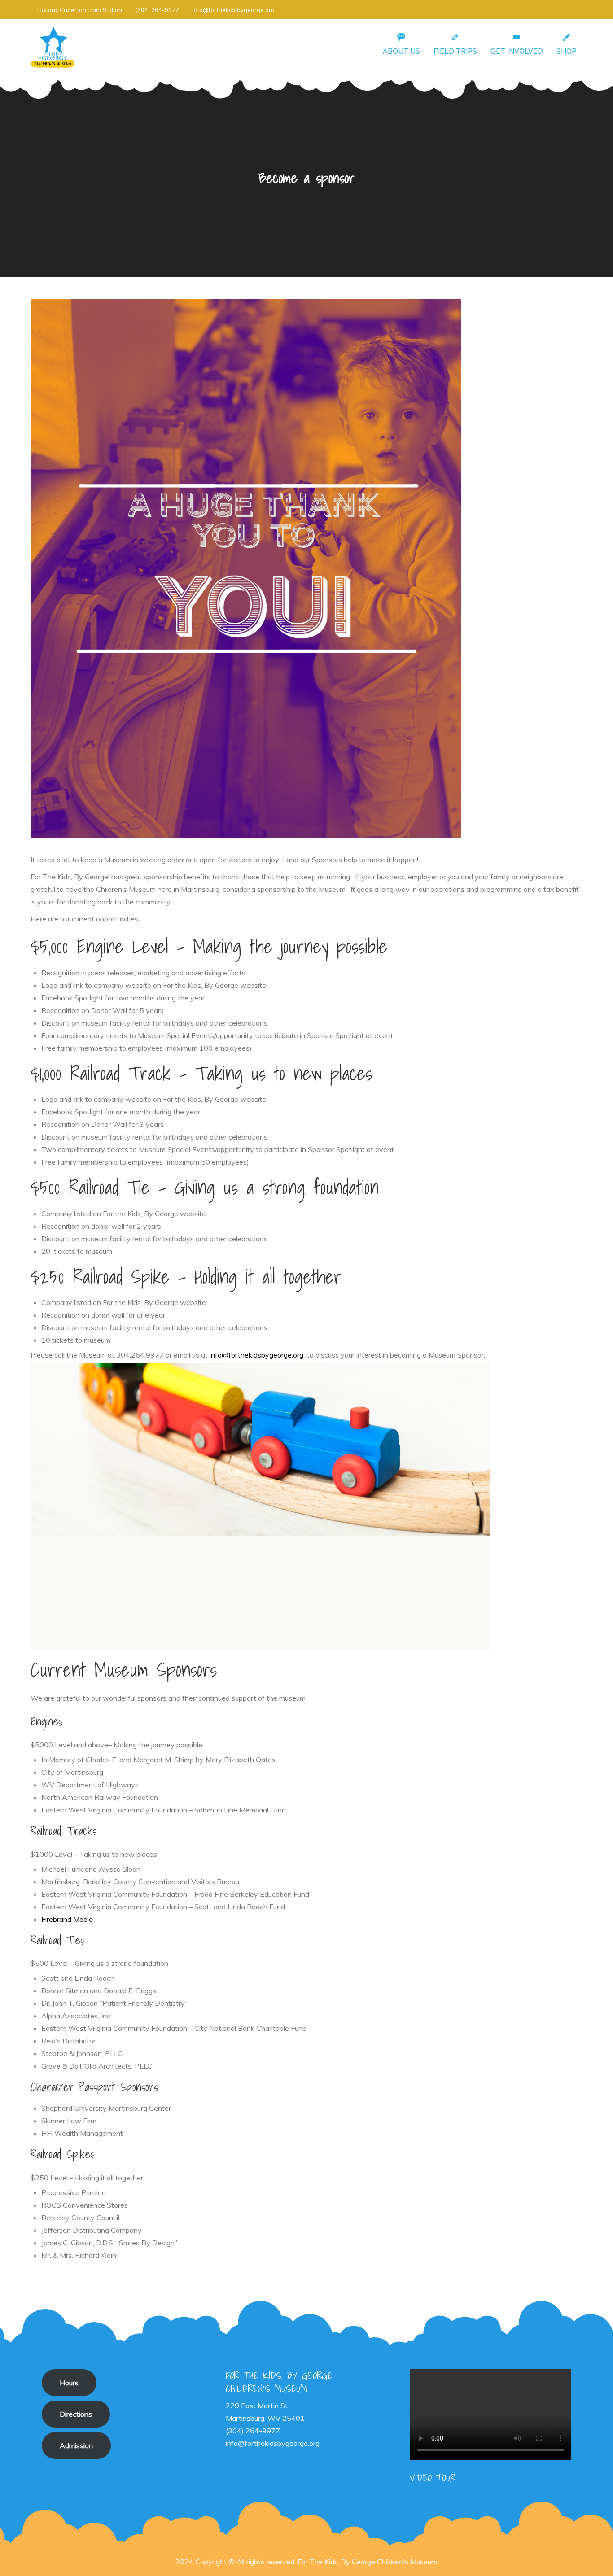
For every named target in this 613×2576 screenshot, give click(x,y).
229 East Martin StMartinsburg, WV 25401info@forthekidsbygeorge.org (273, 2424)
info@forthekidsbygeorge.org (234, 10)
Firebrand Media (67, 1919)
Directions (76, 2414)
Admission (76, 2445)
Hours (69, 2383)
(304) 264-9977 (157, 10)
